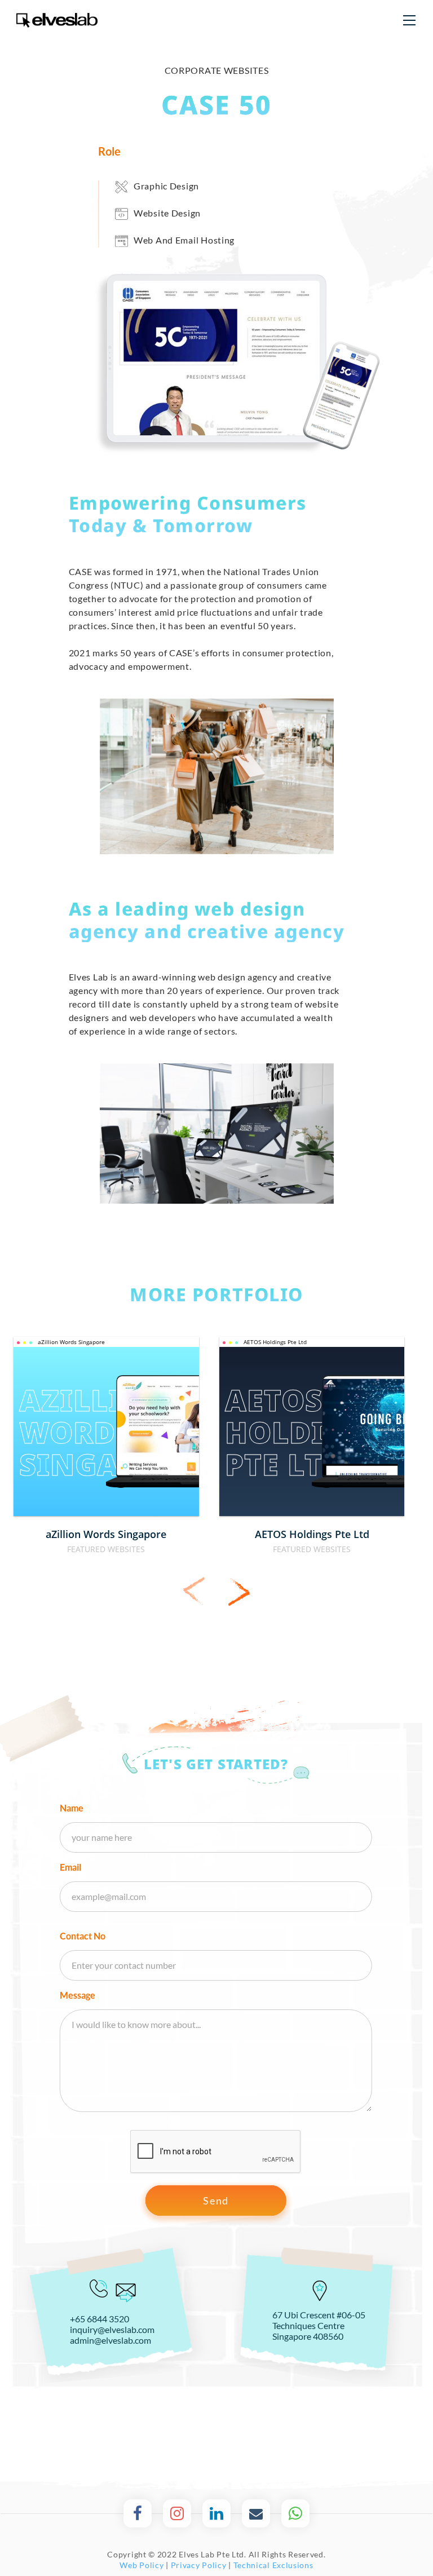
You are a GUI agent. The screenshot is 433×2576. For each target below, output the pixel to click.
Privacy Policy (199, 2565)
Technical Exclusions (273, 2565)
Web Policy (142, 2565)
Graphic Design (166, 186)
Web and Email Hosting (184, 240)
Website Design (167, 213)
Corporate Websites (217, 70)
